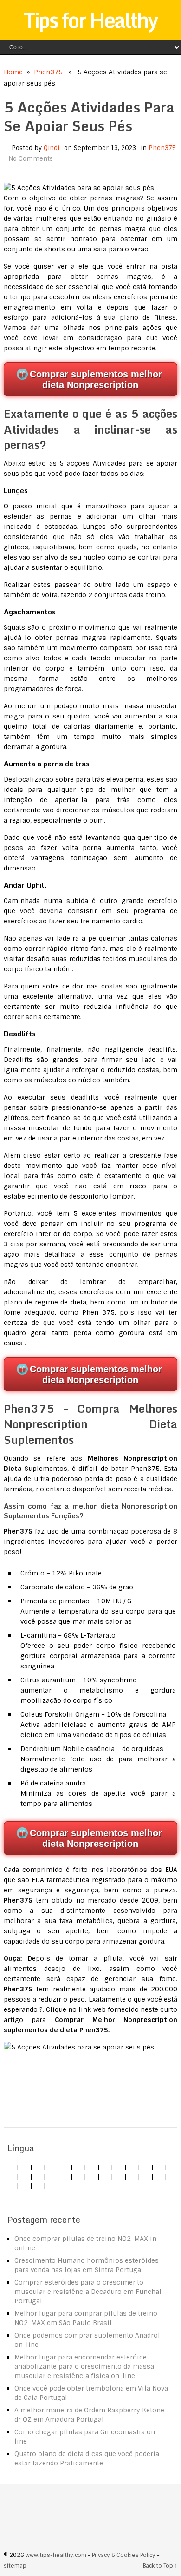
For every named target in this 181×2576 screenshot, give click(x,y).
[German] (25, 2167)
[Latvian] (78, 2176)
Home (13, 72)
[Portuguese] (119, 2176)
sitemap (15, 2566)
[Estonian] (52, 2176)
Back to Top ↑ (160, 2566)
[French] (65, 2176)
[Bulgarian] (25, 2176)
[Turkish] (159, 2167)
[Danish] (38, 2176)
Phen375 (48, 72)
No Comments (31, 159)
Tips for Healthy (90, 20)
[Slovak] (132, 2167)
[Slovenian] (146, 2176)
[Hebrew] (11, 2176)
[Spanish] (52, 2167)
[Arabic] (38, 2186)
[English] (11, 2167)
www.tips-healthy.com (56, 2555)
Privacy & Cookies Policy (124, 2555)
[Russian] (132, 2176)
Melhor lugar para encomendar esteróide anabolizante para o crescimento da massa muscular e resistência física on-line (84, 2366)
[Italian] (65, 2167)
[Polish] (105, 2167)
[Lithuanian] (78, 2167)
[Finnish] (146, 2167)
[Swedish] (159, 2176)
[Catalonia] (52, 2186)
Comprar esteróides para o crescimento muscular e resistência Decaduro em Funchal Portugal (88, 2292)
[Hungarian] (92, 2176)
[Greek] (11, 2186)
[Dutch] (92, 2167)
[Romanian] (119, 2167)
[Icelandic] (65, 2186)
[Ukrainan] (25, 2186)
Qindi (52, 148)
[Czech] (38, 2167)
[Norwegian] (105, 2176)
